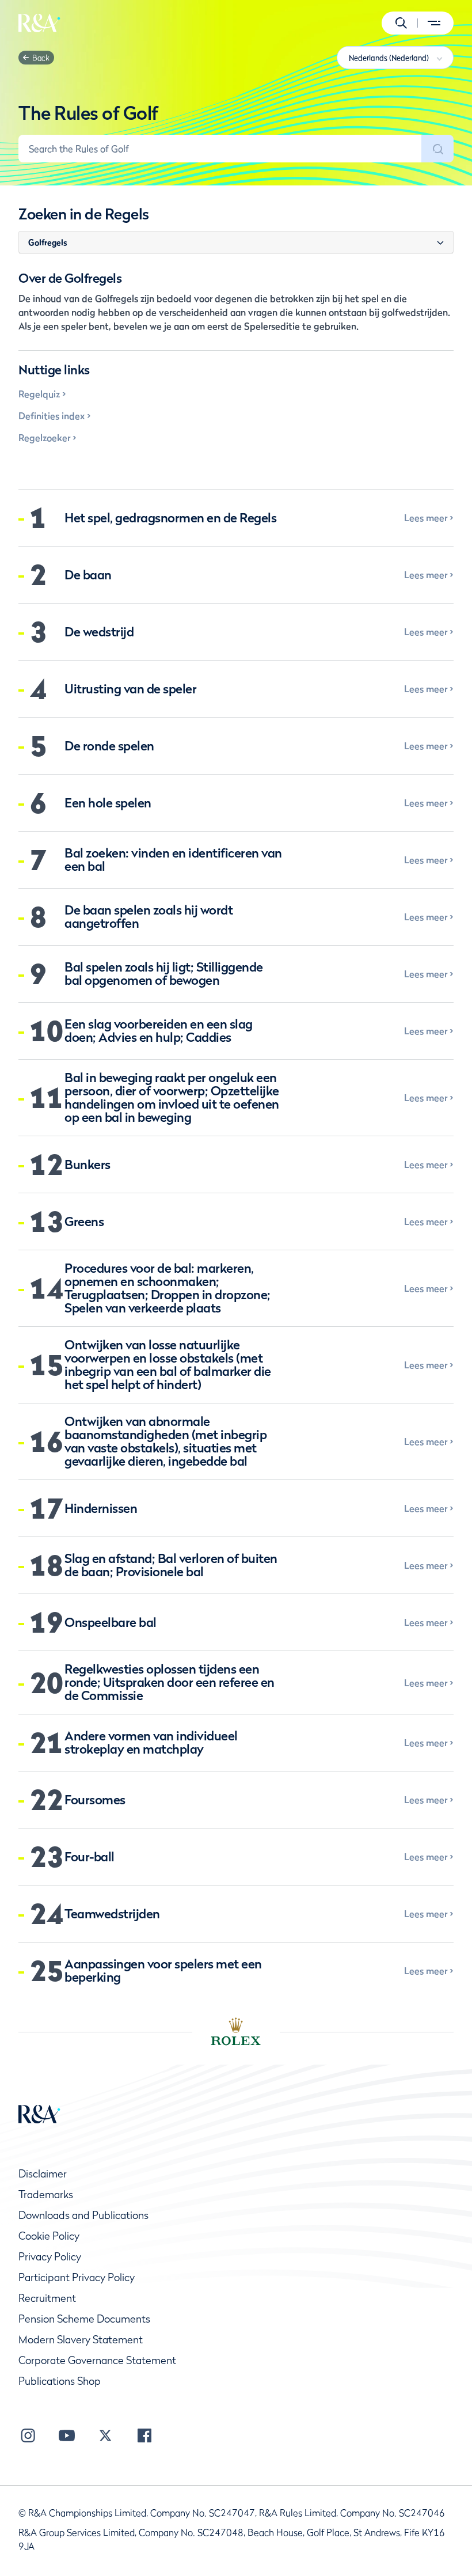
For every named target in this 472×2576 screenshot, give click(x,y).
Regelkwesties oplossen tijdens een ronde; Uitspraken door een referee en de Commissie (170, 1682)
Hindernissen (101, 1509)
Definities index (52, 416)
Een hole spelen (108, 803)
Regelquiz (39, 394)
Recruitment (47, 2298)
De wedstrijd (99, 632)
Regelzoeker (44, 438)
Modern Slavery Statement (81, 2340)
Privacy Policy (50, 2257)
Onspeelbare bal (111, 1623)
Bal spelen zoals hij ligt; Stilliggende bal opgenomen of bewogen (164, 974)
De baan (88, 575)
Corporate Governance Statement (97, 2360)
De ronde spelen (109, 746)
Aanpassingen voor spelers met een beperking (163, 1971)
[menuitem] (39, 23)
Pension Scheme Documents (84, 2319)
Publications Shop (60, 2381)
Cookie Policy (49, 2236)
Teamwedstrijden (112, 1914)
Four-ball (90, 1857)
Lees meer (426, 518)
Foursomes (95, 1800)
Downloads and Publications (83, 2215)
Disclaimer (43, 2174)
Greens (84, 1222)
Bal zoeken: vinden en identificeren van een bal (173, 860)
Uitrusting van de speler (130, 689)
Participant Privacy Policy (77, 2277)
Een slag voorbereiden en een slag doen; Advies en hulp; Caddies (159, 1031)
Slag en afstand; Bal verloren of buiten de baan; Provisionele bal (171, 1565)
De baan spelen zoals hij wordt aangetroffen (149, 917)
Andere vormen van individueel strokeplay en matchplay (151, 1743)
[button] (401, 23)
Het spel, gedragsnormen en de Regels (170, 518)
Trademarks (46, 2194)
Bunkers (87, 1165)
